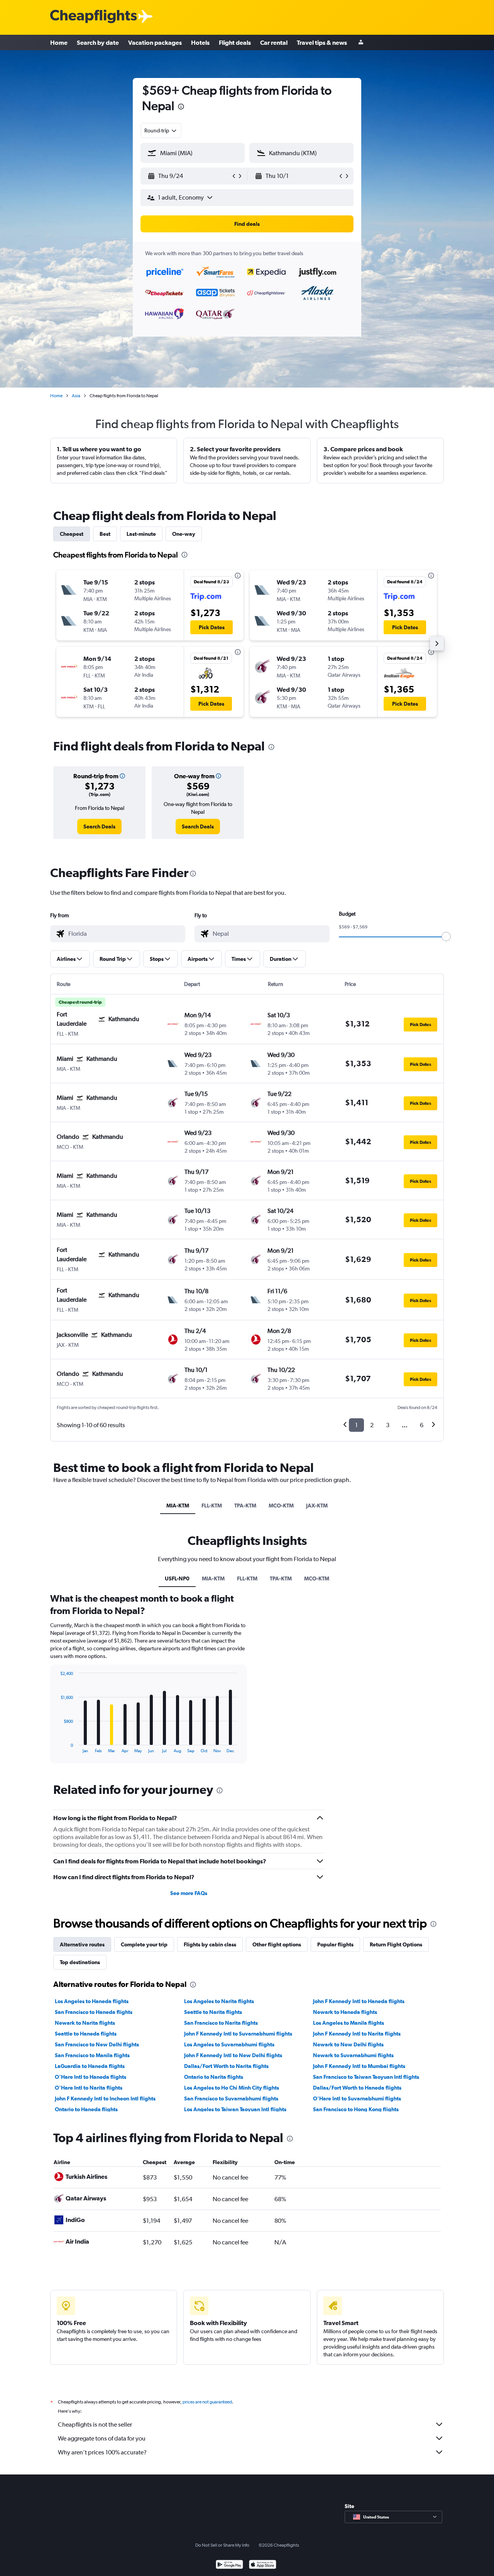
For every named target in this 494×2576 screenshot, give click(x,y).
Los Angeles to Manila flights (349, 2023)
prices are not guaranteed (207, 2402)
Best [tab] (105, 534)
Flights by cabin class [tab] (210, 1944)
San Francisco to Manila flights (92, 2055)
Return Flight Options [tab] (396, 1944)
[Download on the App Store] (263, 2565)
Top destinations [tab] (80, 1962)
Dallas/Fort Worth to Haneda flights (357, 2088)
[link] (99, 826)
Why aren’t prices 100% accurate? (102, 2452)
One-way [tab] (184, 534)
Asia (76, 396)
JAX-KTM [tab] (317, 1506)
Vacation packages (155, 42)
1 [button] (356, 1425)
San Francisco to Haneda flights (94, 2012)
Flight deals (235, 42)
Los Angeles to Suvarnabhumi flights (229, 2044)
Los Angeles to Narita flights (219, 2001)
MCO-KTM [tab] (281, 1506)
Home (59, 42)
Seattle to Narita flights (213, 2012)
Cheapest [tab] (72, 534)
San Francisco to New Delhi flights (97, 2044)
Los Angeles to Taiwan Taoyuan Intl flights (235, 2109)
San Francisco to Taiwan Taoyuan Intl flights (366, 2077)
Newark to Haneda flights (345, 2012)
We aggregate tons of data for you (102, 2438)
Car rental (274, 42)
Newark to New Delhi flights (348, 2044)
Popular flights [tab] (335, 1944)
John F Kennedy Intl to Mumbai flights (359, 2066)
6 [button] (422, 1425)
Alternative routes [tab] (82, 1944)
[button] (181, 108)
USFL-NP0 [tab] (177, 1578)
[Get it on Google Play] (229, 2565)
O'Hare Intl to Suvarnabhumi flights (357, 2098)
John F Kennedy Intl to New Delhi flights (233, 2055)
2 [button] (372, 1425)
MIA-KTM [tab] (178, 1506)
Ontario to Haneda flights (86, 2109)
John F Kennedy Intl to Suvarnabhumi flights (238, 2034)
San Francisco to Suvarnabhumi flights (231, 2098)
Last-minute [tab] (141, 534)
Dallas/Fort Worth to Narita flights (226, 2066)
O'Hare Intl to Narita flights (89, 2088)
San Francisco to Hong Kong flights (356, 2109)
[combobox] (161, 130)
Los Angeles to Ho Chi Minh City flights (232, 2088)
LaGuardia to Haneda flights (90, 2066)
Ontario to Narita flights (214, 2077)
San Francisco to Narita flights (221, 2023)
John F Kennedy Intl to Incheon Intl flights (105, 2098)
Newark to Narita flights (85, 2023)
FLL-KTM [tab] (212, 1506)
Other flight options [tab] (277, 1944)
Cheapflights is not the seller (95, 2424)
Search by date (98, 42)
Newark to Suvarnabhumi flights (353, 2055)
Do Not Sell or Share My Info (222, 2545)
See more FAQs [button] (189, 1893)
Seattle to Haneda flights (86, 2034)
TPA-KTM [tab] (245, 1506)
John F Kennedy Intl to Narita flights (357, 2034)
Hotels (200, 42)
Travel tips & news (322, 42)
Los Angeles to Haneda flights (92, 2001)
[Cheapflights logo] (93, 17)
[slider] (446, 937)
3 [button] (388, 1425)
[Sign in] (361, 43)
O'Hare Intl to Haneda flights (91, 2077)
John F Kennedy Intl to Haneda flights (359, 2001)
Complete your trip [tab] (144, 1944)
